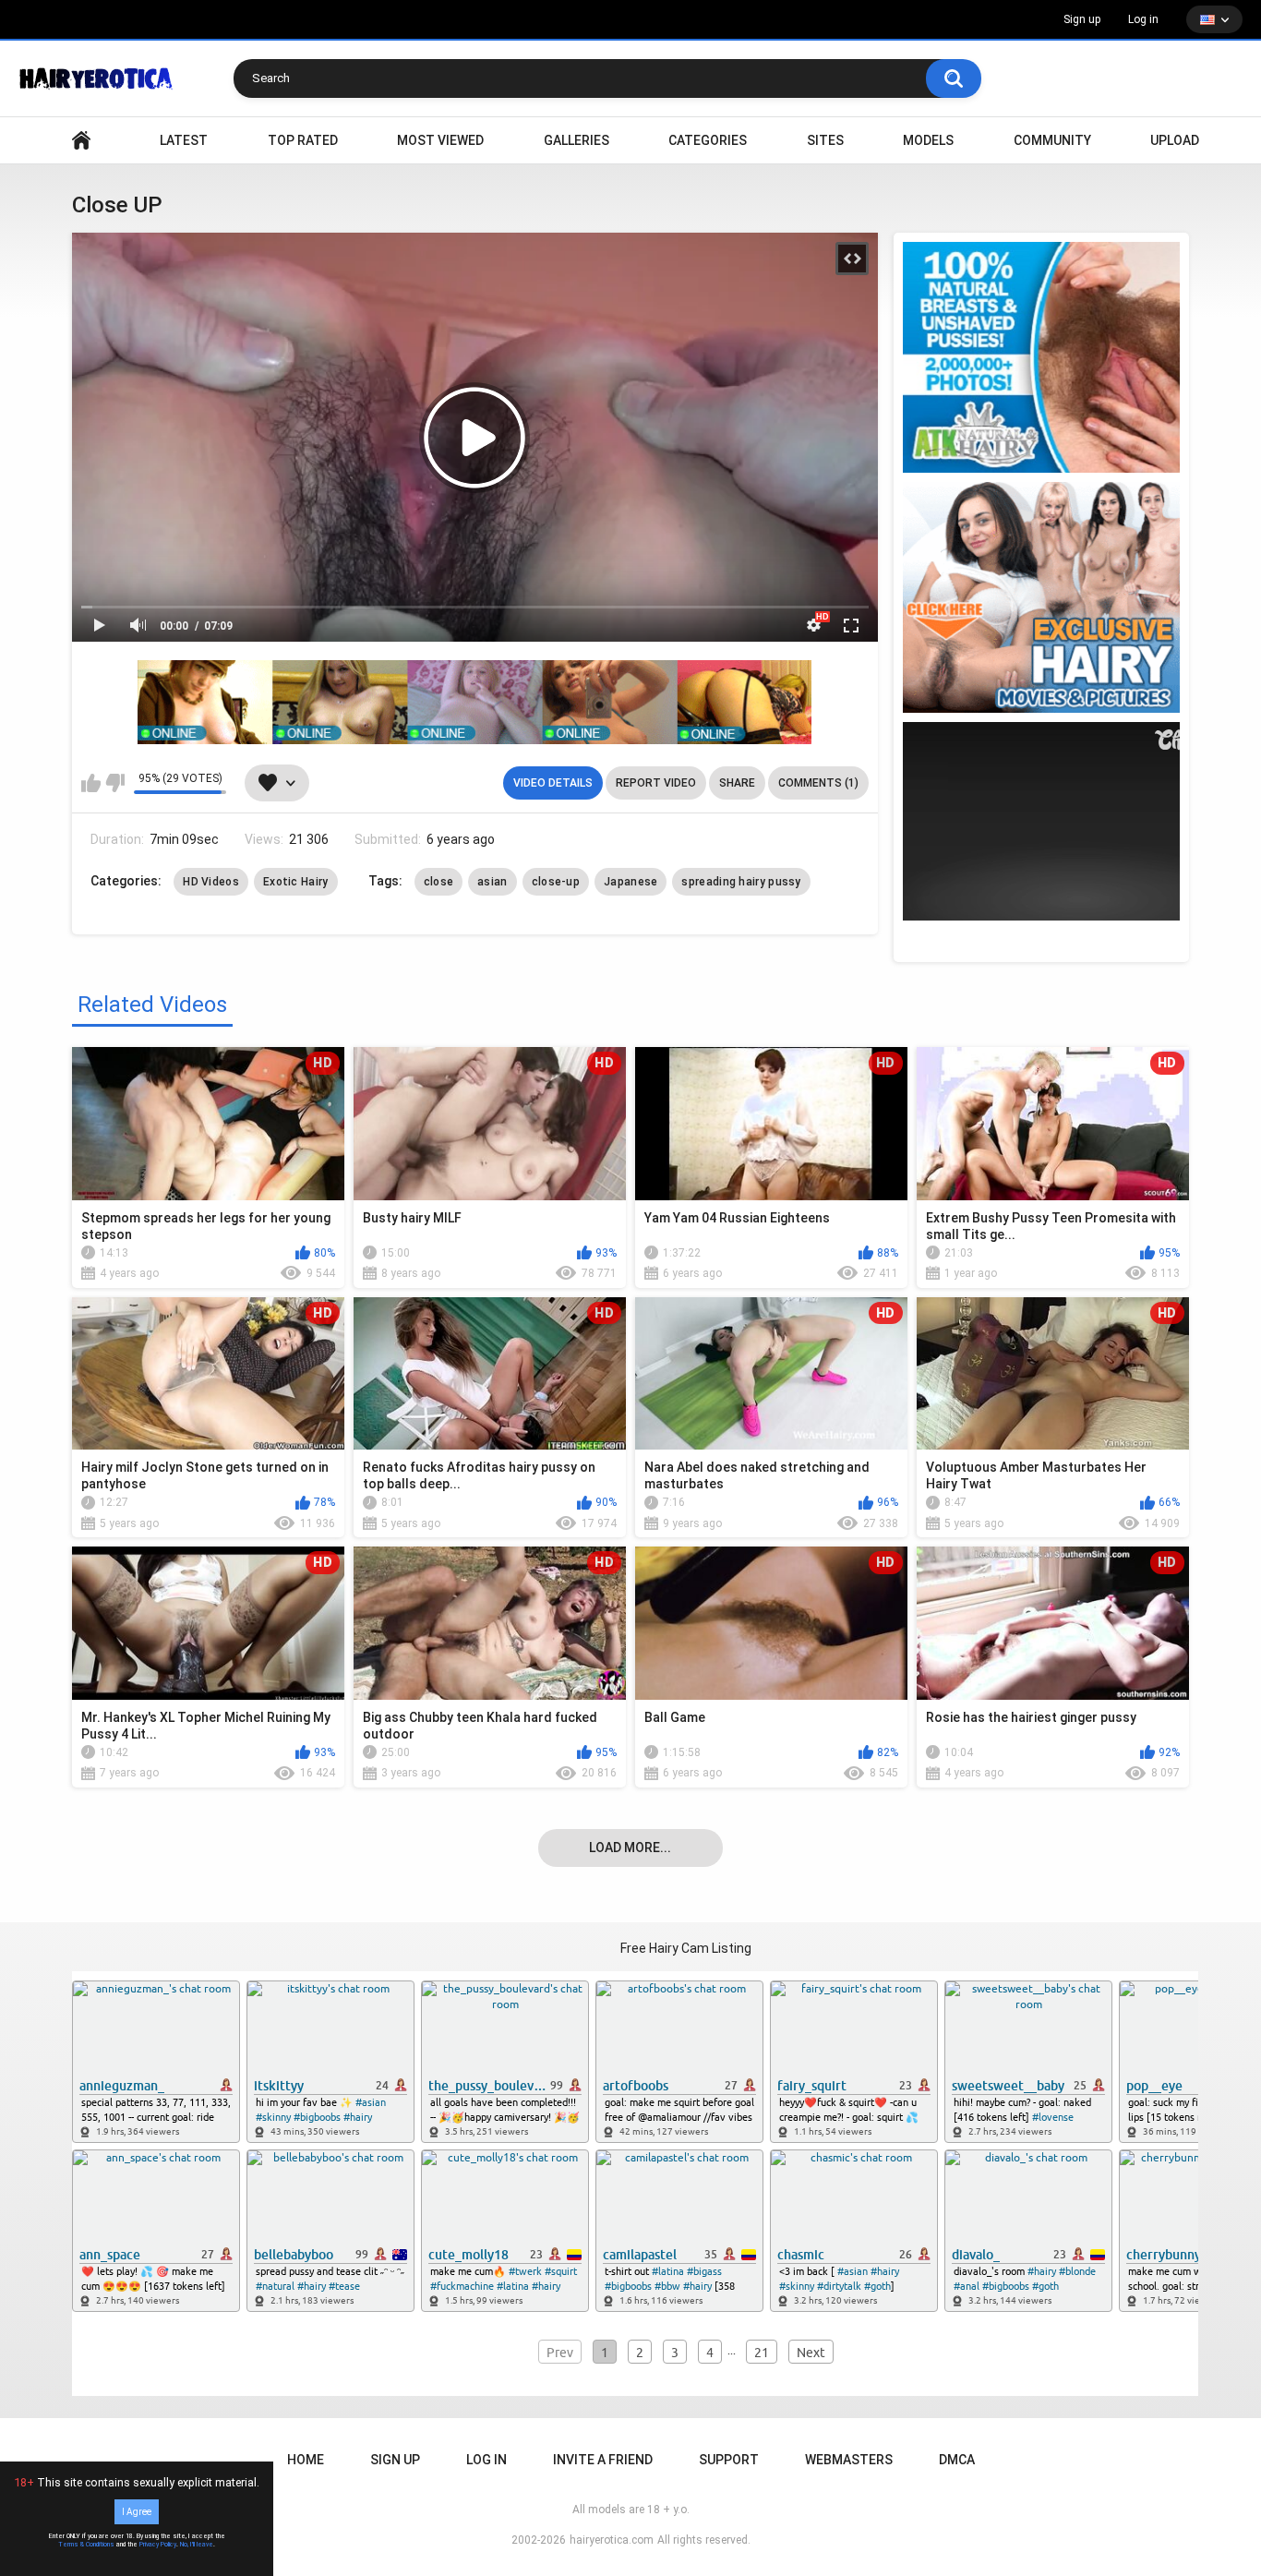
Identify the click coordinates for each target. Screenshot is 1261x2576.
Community (1052, 140)
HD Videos (211, 882)
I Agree (137, 2512)
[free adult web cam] (474, 702)
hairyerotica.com (612, 2540)
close (439, 882)
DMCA (957, 2460)
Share (737, 783)
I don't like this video (115, 783)
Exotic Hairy (296, 882)
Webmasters (849, 2460)
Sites (825, 140)
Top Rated (303, 140)
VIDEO (81, 141)
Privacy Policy (158, 2545)
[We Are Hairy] (1041, 597)
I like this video (91, 783)
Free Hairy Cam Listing (686, 1948)
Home (306, 2460)
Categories (708, 140)
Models (928, 140)
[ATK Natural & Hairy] (1041, 357)
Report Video (656, 783)
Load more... (630, 1848)
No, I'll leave (197, 2545)
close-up (556, 882)
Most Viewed (440, 140)
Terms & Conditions (86, 2545)
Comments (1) (818, 783)
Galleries (576, 140)
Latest (184, 140)
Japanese (630, 882)
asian (492, 882)
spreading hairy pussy (741, 882)
